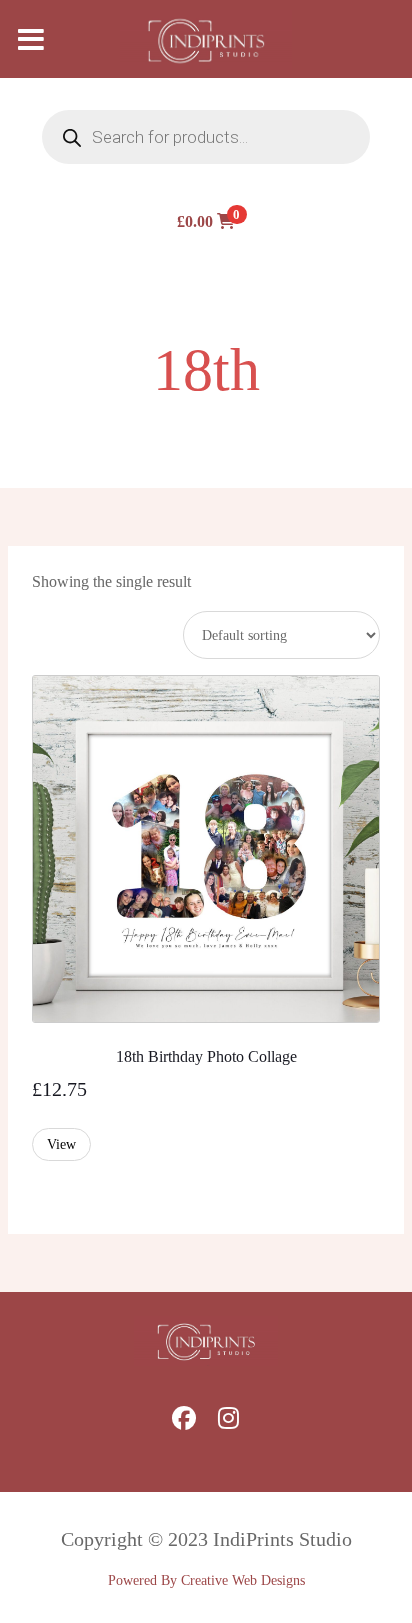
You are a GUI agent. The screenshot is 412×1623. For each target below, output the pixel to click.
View (61, 1144)
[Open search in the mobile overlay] (206, 137)
